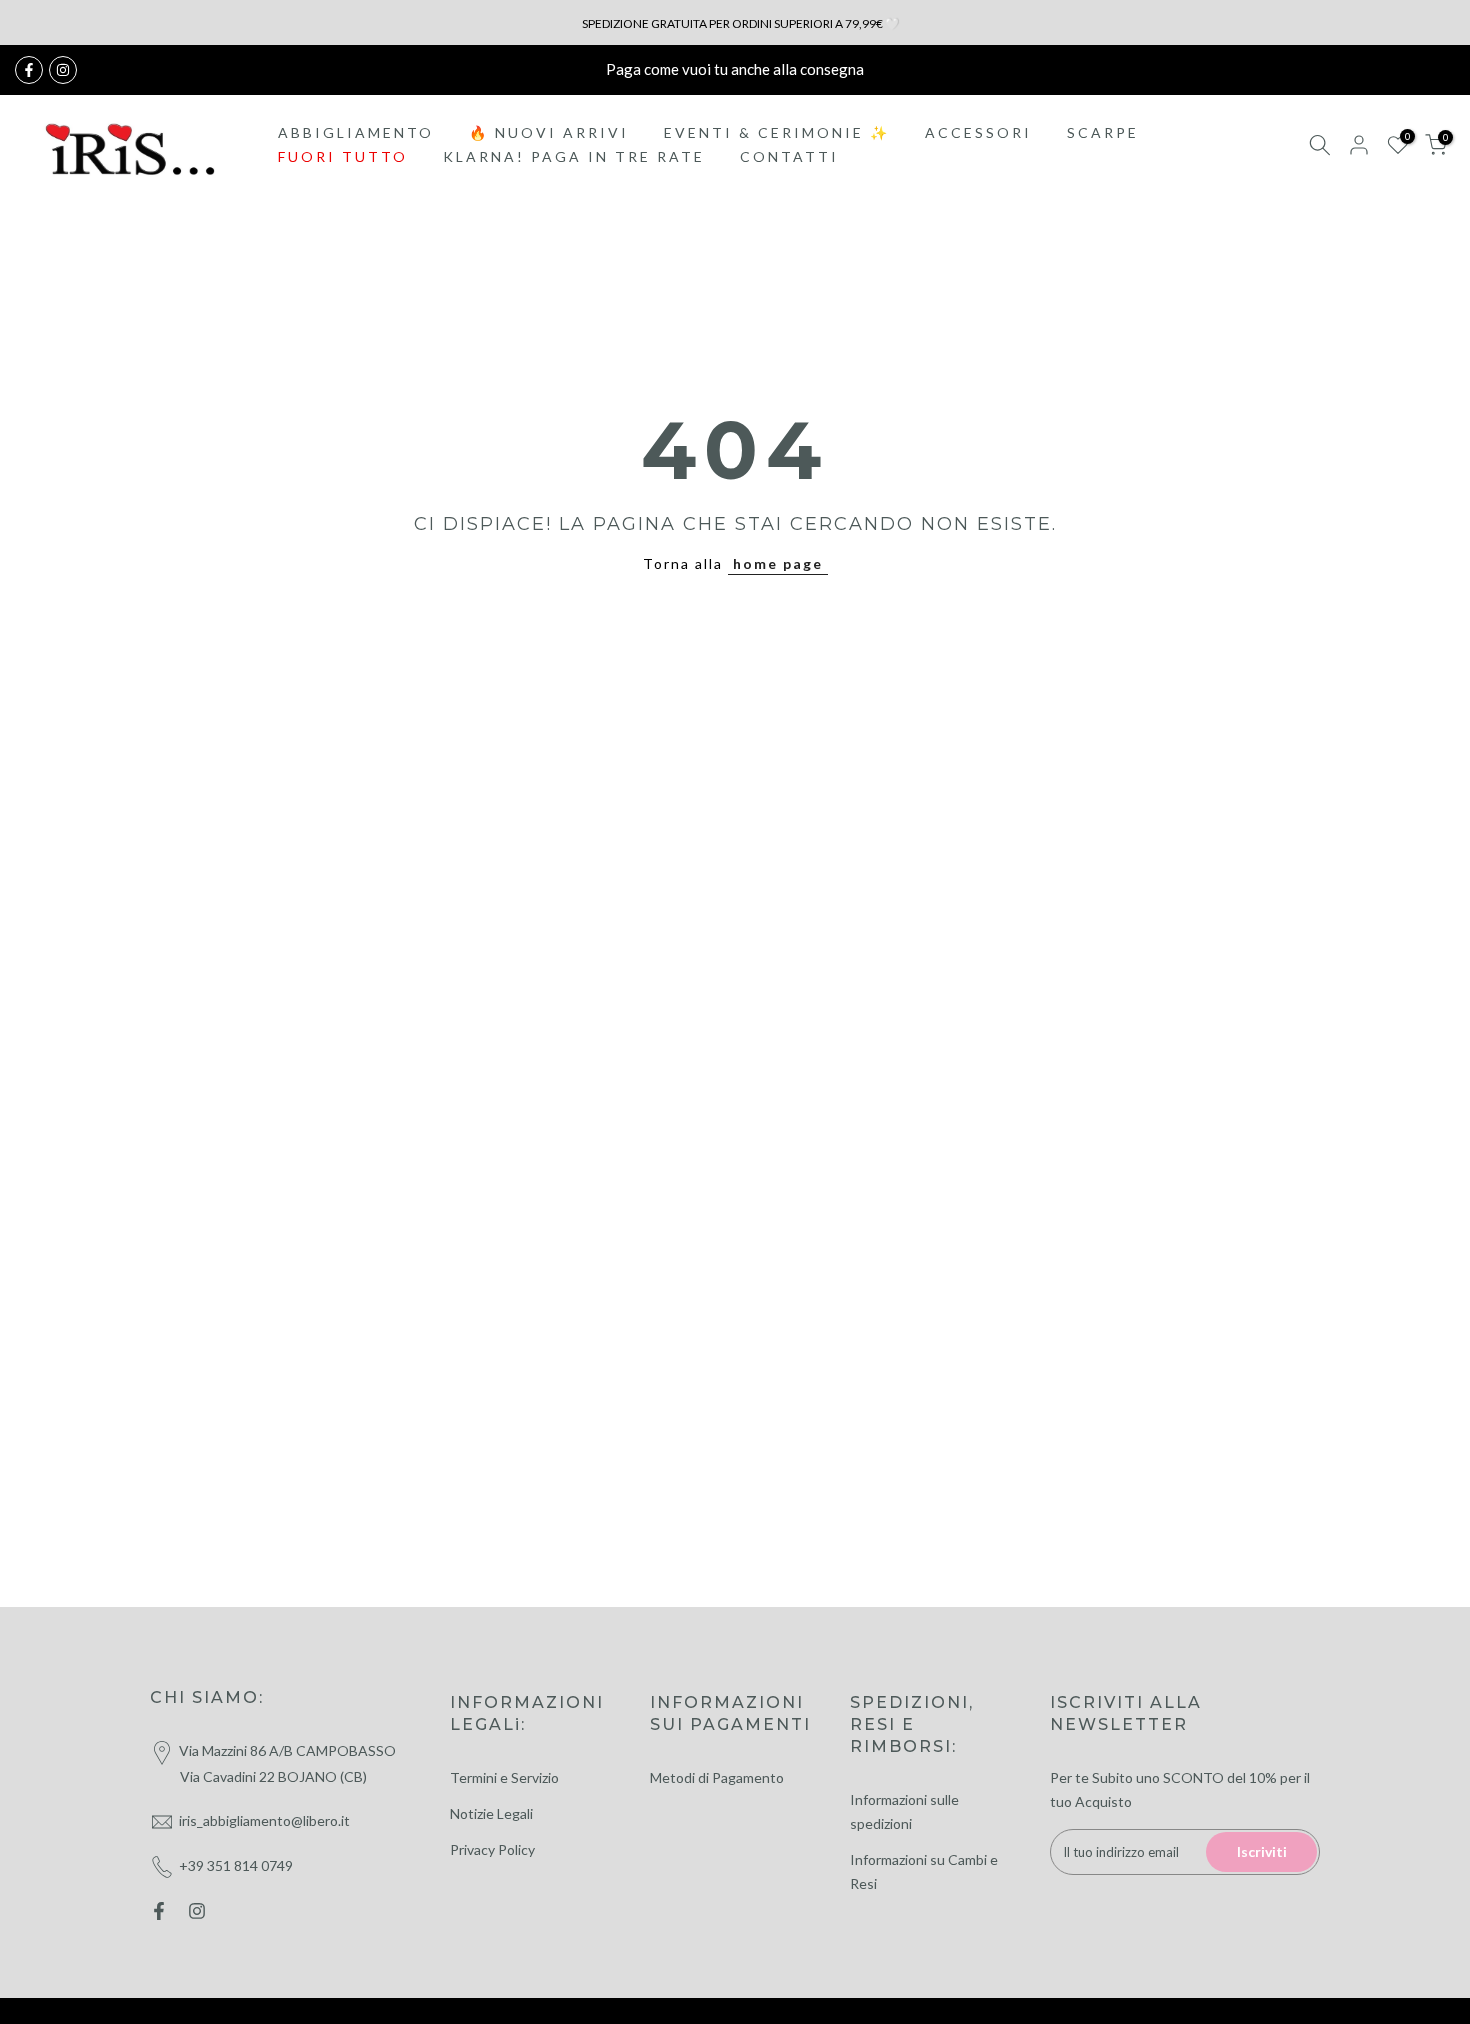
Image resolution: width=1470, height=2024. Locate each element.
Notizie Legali (491, 1813)
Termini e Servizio (504, 1777)
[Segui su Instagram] (63, 70)
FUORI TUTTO (343, 156)
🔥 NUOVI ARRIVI (549, 132)
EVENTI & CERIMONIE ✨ (777, 132)
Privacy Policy (492, 1849)
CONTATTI (789, 156)
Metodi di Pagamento (717, 1777)
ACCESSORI (978, 132)
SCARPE (1103, 132)
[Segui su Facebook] (29, 70)
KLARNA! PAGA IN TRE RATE (574, 156)
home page (778, 563)
